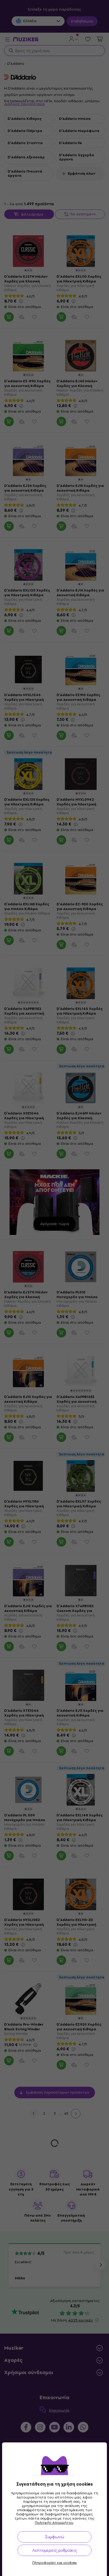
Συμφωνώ (55, 2537)
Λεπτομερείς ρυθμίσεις (55, 2550)
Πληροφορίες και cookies (54, 2563)
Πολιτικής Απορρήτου (54, 2523)
